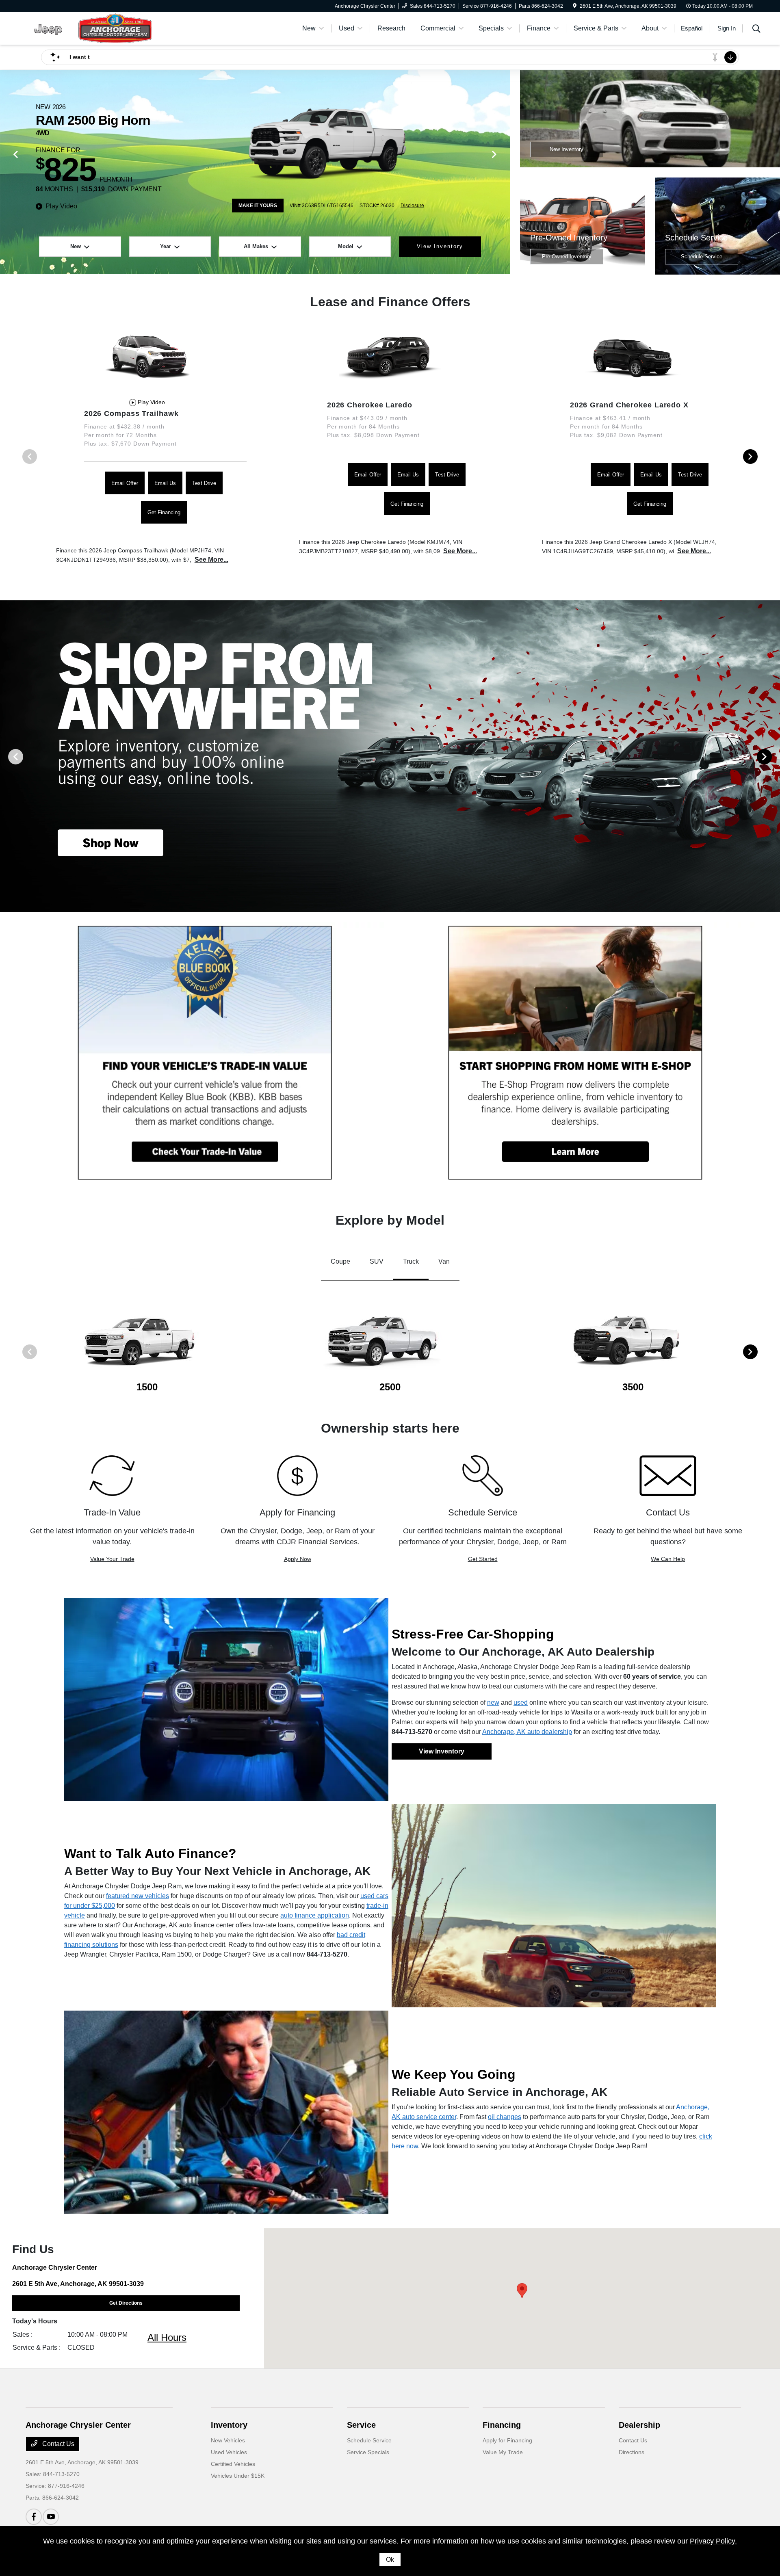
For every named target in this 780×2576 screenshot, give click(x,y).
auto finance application (315, 1915)
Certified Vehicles (233, 2464)
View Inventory (442, 1751)
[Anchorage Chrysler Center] (95, 28)
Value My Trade (503, 2452)
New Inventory (567, 149)
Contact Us (57, 2444)
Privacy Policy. (713, 2541)
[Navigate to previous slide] (6, 172)
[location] (575, 6)
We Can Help (668, 1559)
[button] (522, 2291)
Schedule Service (702, 257)
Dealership (639, 2425)
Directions (632, 2452)
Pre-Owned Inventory (567, 257)
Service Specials (368, 2452)
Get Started (483, 1559)
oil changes (505, 2117)
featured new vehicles (138, 1896)
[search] (756, 30)
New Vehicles (228, 2440)
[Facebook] (34, 2517)
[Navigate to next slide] (504, 172)
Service (361, 2425)
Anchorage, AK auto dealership (527, 1732)
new (493, 1703)
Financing (502, 2425)
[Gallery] (390, 756)
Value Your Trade (112, 1559)
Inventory (229, 2425)
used (521, 1703)
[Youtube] (51, 2517)
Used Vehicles (229, 2452)
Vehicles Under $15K (238, 2476)
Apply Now (298, 1559)
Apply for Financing (507, 2440)
